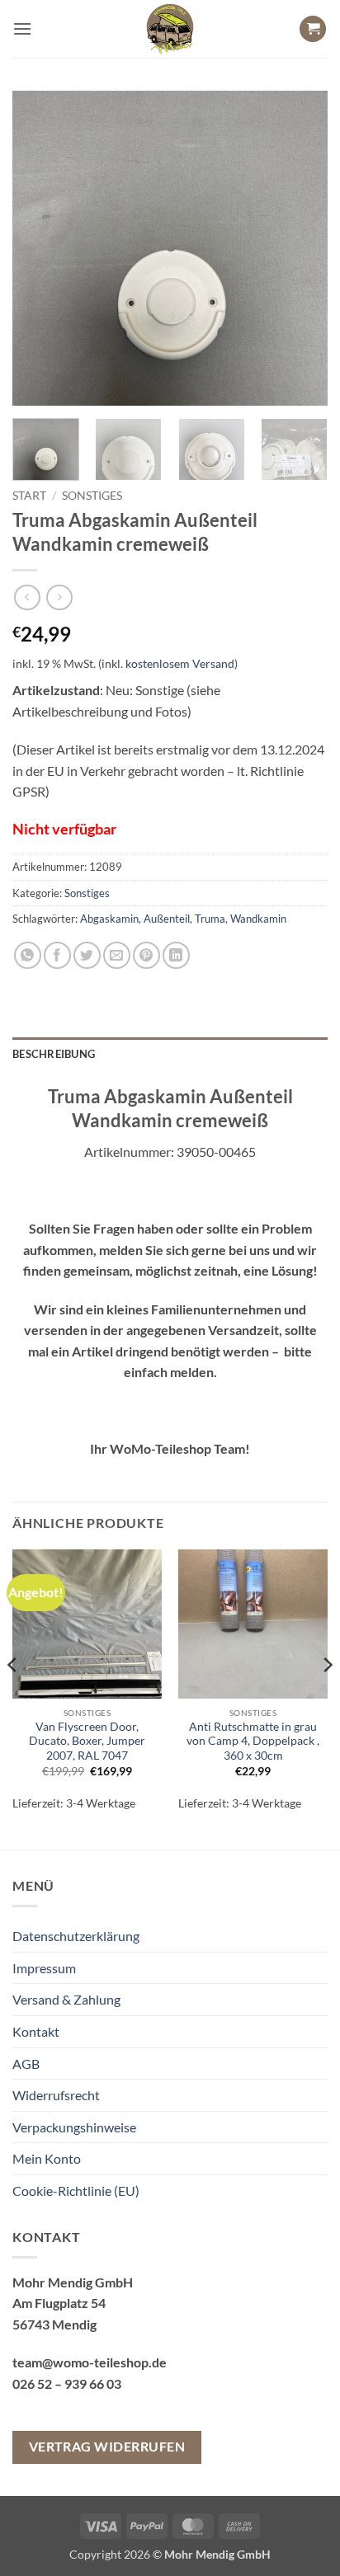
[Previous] (40, 248)
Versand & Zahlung (66, 1999)
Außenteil (167, 919)
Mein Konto (47, 2158)
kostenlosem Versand (180, 663)
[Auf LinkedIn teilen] (176, 955)
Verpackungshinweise (74, 2127)
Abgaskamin (109, 919)
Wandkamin (258, 919)
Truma (210, 919)
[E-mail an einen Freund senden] (117, 955)
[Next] (300, 248)
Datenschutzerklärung (76, 1936)
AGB (26, 2064)
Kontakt (36, 2031)
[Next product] (27, 597)
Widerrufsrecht (56, 2095)
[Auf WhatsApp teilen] (28, 955)
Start (29, 496)
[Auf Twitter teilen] (87, 955)
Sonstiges (92, 496)
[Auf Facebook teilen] (57, 955)
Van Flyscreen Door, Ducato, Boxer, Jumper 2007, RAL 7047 (87, 1741)
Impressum (44, 1968)
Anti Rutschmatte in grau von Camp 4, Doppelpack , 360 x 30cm (253, 1741)
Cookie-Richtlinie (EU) (76, 2191)
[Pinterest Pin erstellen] (146, 955)
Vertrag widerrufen (107, 2447)
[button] (22, 28)
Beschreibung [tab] (54, 1054)
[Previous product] (59, 597)
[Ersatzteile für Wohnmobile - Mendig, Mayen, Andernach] (170, 29)
